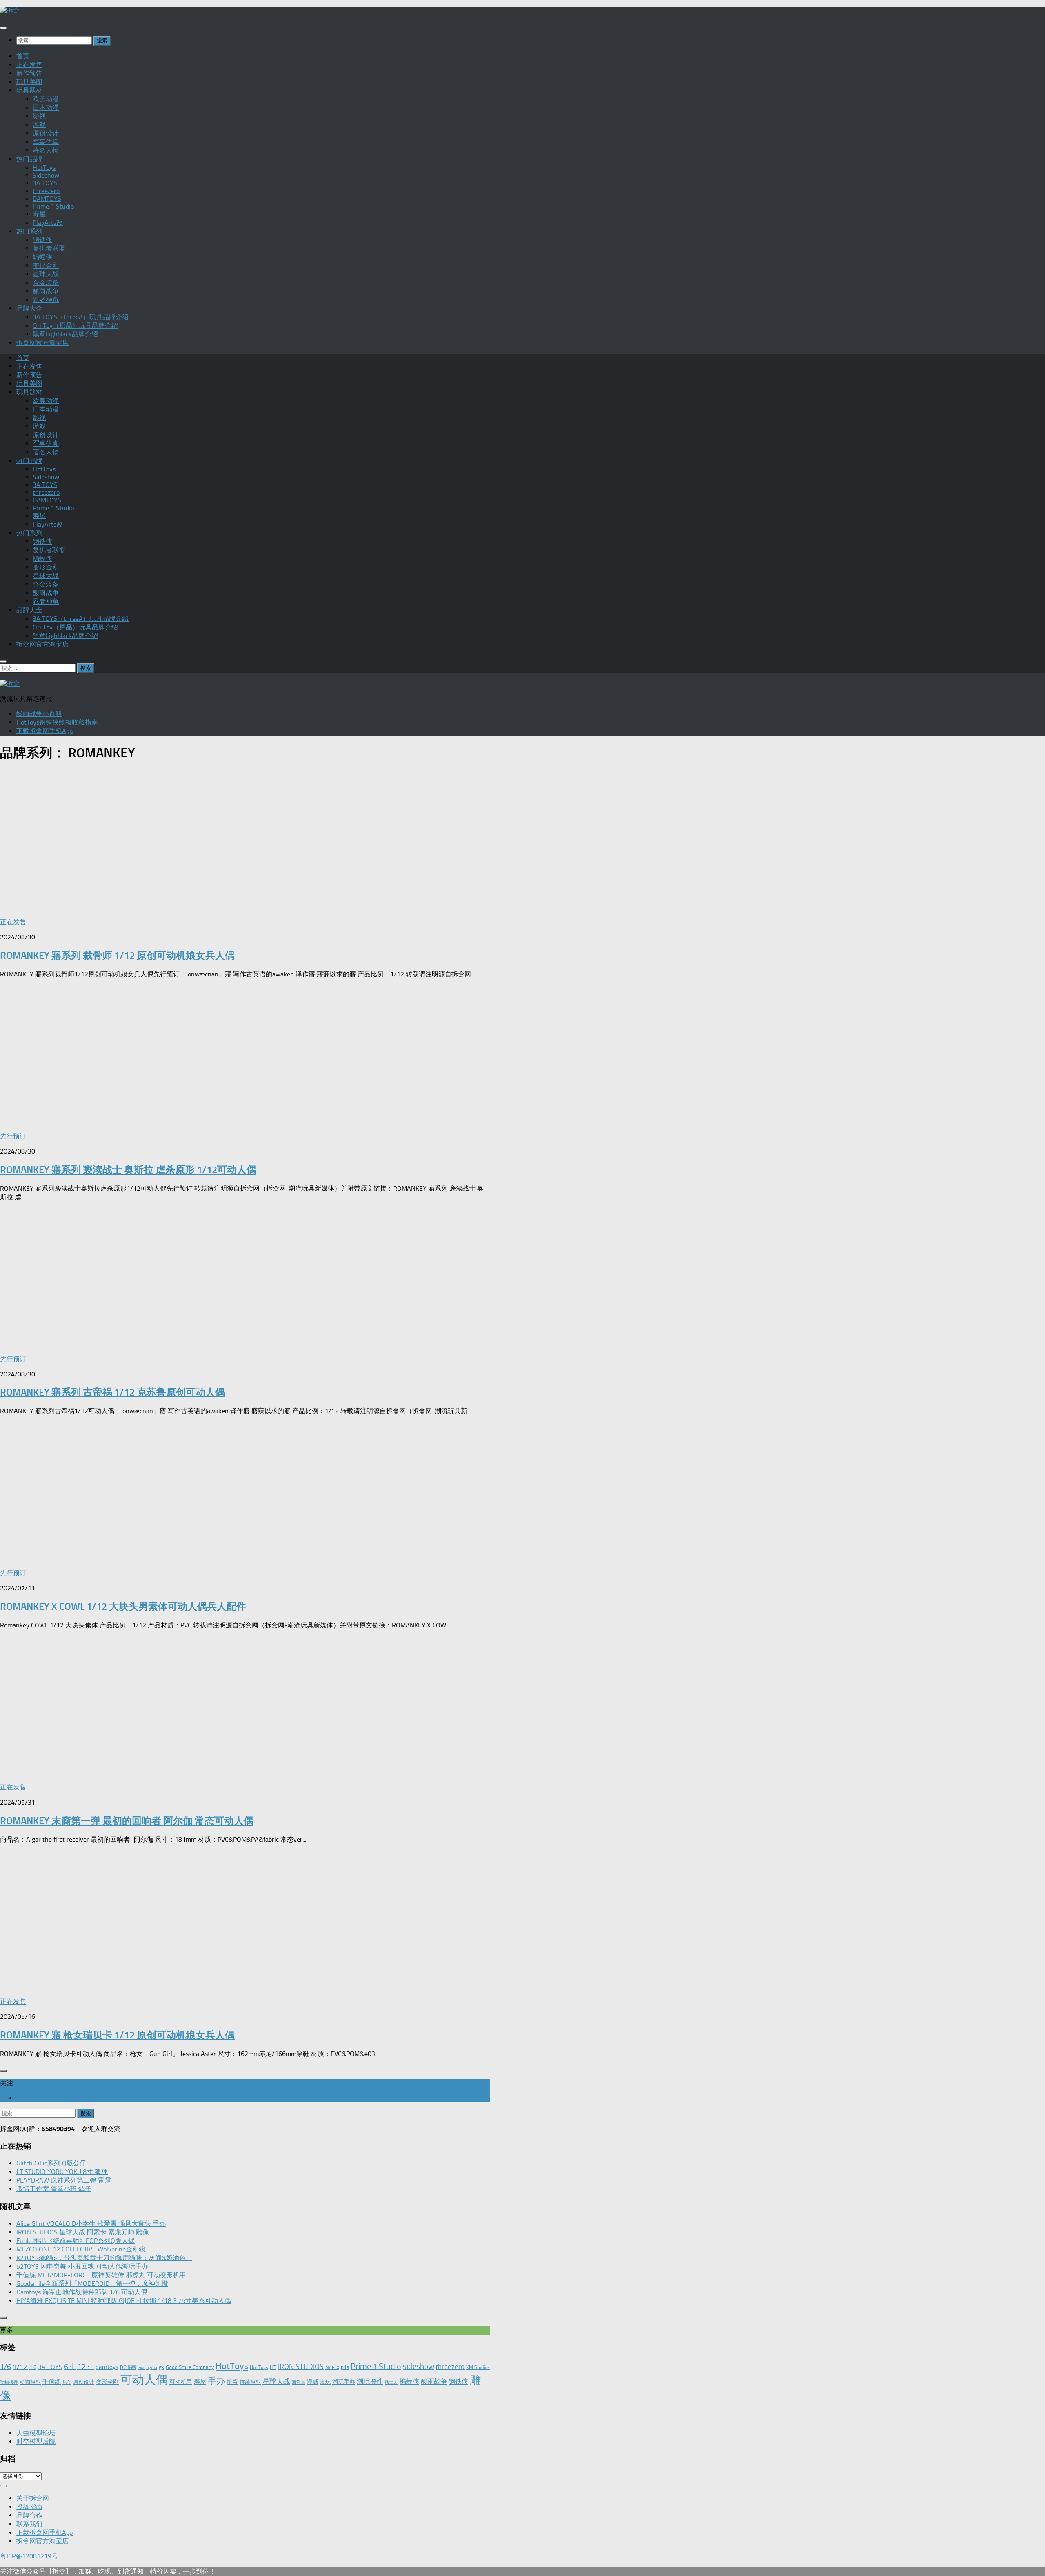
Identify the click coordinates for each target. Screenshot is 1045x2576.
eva (141, 2368)
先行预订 (13, 1136)
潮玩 (325, 2382)
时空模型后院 (36, 2442)
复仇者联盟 (49, 248)
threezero (46, 191)
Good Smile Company (190, 2367)
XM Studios (478, 2367)
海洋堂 (299, 2382)
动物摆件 (9, 2382)
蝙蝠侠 (42, 257)
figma (152, 2368)
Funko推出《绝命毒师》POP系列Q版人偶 (76, 2241)
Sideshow (46, 175)
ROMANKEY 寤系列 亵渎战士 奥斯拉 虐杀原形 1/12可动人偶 (128, 1170)
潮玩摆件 (370, 2382)
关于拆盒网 (33, 2498)
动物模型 (30, 2382)
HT (273, 2367)
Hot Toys (259, 2367)
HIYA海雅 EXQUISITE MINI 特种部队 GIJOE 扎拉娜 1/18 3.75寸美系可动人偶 (124, 2301)
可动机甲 (181, 2382)
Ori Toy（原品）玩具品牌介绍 (75, 326)
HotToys (44, 168)
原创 (67, 2382)
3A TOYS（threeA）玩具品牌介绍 (81, 317)
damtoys (107, 2367)
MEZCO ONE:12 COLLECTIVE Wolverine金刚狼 (81, 2249)
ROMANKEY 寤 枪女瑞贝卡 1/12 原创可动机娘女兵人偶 (117, 2035)
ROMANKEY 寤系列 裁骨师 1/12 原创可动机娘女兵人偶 (117, 955)
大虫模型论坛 (36, 2433)
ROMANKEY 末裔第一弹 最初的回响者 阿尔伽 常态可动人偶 (127, 1821)
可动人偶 (144, 2380)
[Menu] (3, 28)
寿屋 (39, 214)
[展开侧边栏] (3, 2071)
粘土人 (391, 2382)
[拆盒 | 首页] (10, 10)
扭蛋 (232, 2382)
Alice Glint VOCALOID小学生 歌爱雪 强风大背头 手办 (91, 2224)
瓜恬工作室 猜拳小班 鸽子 (54, 2189)
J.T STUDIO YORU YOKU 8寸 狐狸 (62, 2172)
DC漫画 (128, 2367)
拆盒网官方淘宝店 (42, 343)
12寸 (86, 2366)
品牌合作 (29, 2515)
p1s (345, 2367)
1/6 (6, 2367)
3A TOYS (45, 183)
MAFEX (332, 2368)
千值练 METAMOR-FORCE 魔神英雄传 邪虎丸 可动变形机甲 (101, 2275)
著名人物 (46, 150)
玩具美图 (29, 82)
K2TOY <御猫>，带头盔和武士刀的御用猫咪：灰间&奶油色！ (104, 2258)
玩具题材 (29, 90)
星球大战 (46, 274)
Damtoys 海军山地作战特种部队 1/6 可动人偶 (82, 2292)
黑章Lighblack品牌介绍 (65, 334)
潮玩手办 (344, 2382)
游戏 (39, 125)
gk (161, 2367)
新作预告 (29, 73)
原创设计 (46, 133)
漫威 (313, 2382)
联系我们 (29, 2524)
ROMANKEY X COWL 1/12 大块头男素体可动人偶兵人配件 (123, 1606)
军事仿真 (46, 142)
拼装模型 (250, 2382)
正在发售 (29, 65)
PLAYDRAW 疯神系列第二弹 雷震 (64, 2180)
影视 (39, 116)
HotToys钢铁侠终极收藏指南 (57, 722)
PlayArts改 (48, 223)
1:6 (33, 2367)
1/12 (20, 2367)
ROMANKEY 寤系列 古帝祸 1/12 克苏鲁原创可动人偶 (112, 1392)
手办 (216, 2381)
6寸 (70, 2367)
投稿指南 (29, 2507)
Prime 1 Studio (53, 206)
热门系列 (29, 231)
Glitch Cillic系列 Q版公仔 (51, 2163)
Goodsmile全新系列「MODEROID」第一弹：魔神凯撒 (92, 2284)
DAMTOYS (47, 199)
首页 (23, 56)
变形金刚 (46, 266)
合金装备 (46, 283)
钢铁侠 (42, 240)
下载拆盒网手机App (44, 731)
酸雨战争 (46, 291)
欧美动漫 (46, 99)
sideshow (418, 2366)
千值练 (52, 2382)
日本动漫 (46, 108)
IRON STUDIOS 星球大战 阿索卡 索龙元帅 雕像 (83, 2232)
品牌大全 (29, 308)
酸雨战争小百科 (39, 714)
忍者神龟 (46, 300)
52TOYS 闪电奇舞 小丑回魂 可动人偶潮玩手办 (82, 2266)
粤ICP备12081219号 (29, 2556)
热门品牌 (29, 159)
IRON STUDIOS (301, 2367)
